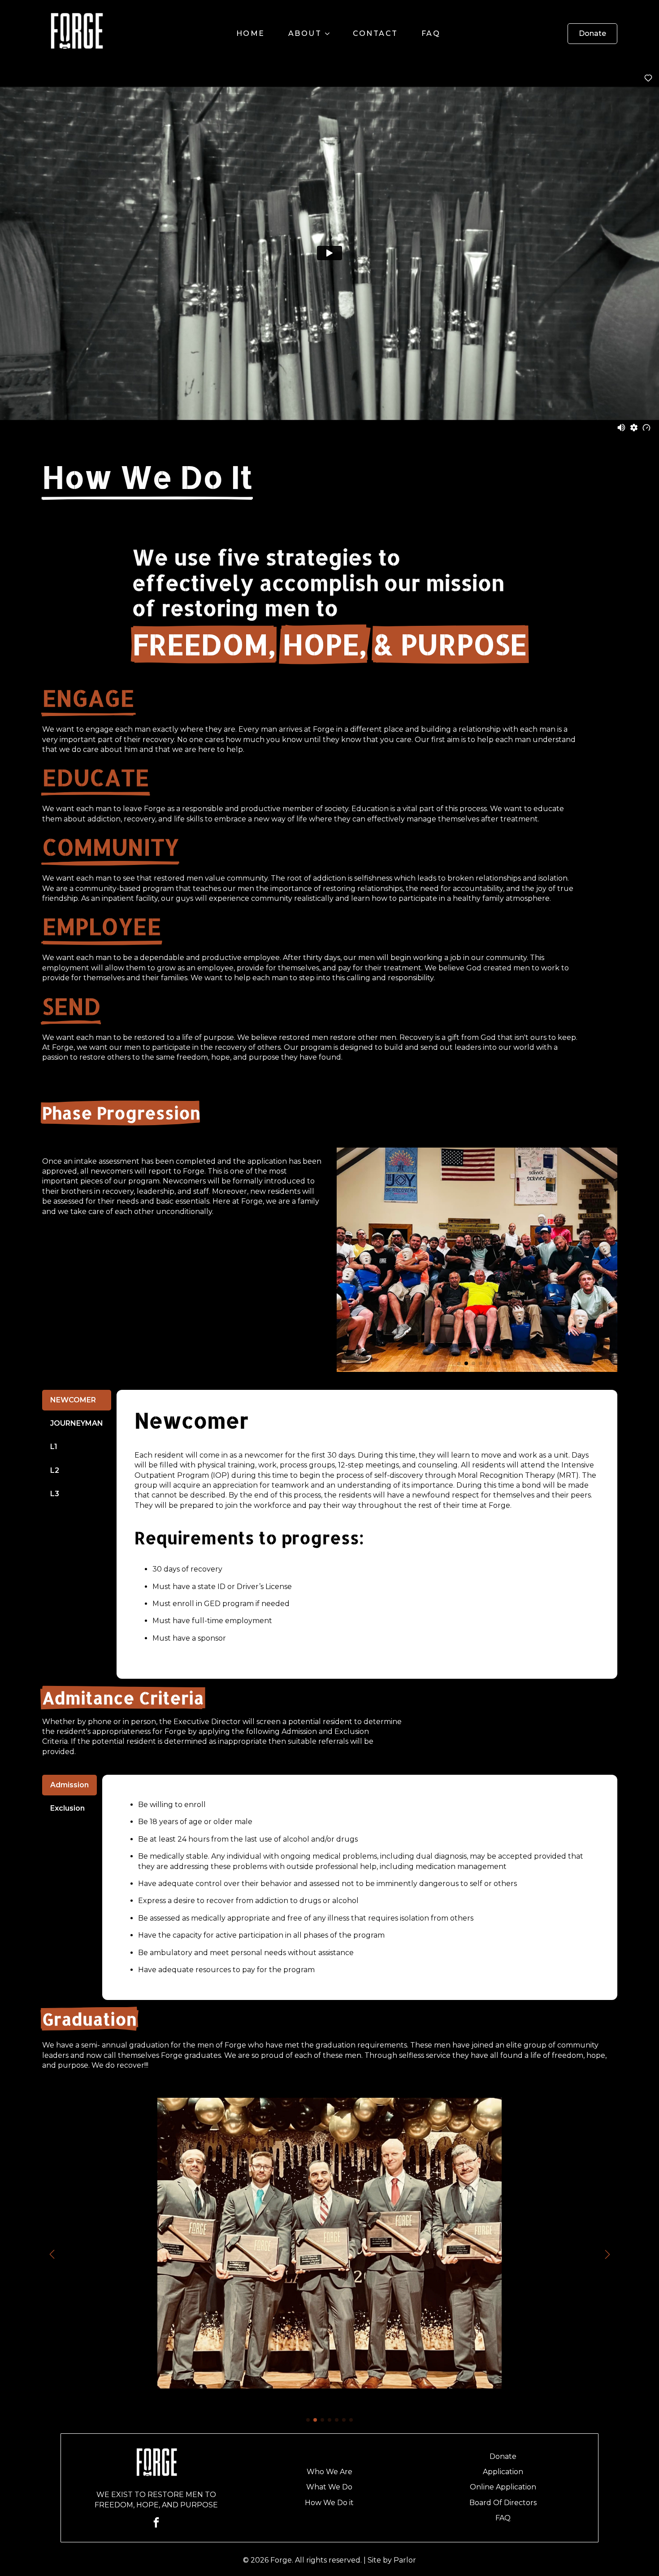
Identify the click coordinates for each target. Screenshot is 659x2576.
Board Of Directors (503, 2503)
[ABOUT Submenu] (330, 34)
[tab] (77, 1400)
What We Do (329, 2487)
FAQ (431, 33)
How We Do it (329, 2503)
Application (503, 2472)
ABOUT (305, 33)
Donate (503, 2456)
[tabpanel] (367, 1534)
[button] (347, 1260)
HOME (251, 33)
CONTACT (375, 33)
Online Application (503, 2487)
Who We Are (329, 2472)
